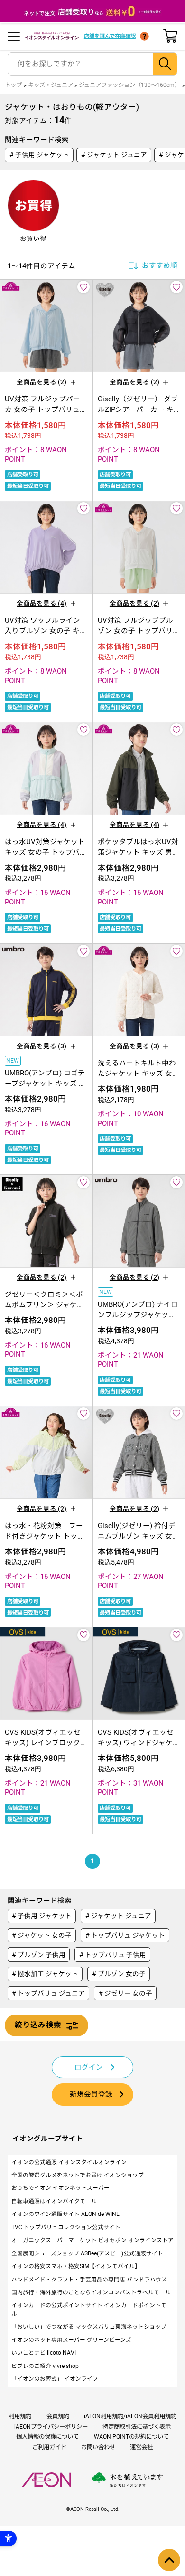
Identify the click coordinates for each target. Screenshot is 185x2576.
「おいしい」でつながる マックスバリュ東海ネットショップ (89, 2327)
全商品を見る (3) (42, 1046)
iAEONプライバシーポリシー (51, 2427)
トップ (13, 85)
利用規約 (20, 2416)
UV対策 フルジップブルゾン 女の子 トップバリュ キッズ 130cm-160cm (139, 631)
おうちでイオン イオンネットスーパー (60, 2188)
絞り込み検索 (38, 2025)
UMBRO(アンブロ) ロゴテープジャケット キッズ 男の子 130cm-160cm (45, 1084)
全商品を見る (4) (42, 603)
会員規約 (58, 2416)
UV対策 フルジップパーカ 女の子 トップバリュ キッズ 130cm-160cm (42, 409)
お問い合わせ (98, 2447)
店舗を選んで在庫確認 (110, 36)
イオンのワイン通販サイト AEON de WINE (65, 2214)
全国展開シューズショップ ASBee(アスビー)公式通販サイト (87, 2253)
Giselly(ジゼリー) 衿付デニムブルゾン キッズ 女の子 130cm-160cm (139, 1536)
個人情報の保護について (47, 2437)
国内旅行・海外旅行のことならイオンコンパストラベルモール (91, 2292)
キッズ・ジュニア (51, 85)
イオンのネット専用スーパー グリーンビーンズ (71, 2340)
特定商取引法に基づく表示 (137, 2427)
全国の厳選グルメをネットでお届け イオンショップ (78, 2175)
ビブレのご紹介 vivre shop (45, 2366)
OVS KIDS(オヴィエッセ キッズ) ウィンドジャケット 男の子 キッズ (139, 1743)
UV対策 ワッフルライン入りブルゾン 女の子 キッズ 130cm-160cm (46, 631)
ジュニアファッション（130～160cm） (129, 85)
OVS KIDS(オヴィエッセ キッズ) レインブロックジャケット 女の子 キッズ (46, 1743)
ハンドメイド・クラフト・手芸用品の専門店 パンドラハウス (89, 2280)
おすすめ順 (160, 266)
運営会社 (141, 2447)
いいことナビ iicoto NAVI (44, 2353)
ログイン (89, 2067)
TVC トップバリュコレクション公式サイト (66, 2227)
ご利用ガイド (49, 2447)
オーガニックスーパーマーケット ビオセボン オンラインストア (92, 2240)
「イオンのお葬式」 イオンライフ (55, 2379)
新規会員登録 (91, 2094)
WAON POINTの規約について (131, 2437)
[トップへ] (169, 2560)
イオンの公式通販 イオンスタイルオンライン (69, 2162)
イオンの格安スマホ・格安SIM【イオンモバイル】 (76, 2266)
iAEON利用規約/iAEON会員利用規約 (130, 2416)
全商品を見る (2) (42, 382)
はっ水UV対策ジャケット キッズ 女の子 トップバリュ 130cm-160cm (46, 852)
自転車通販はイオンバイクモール (54, 2201)
